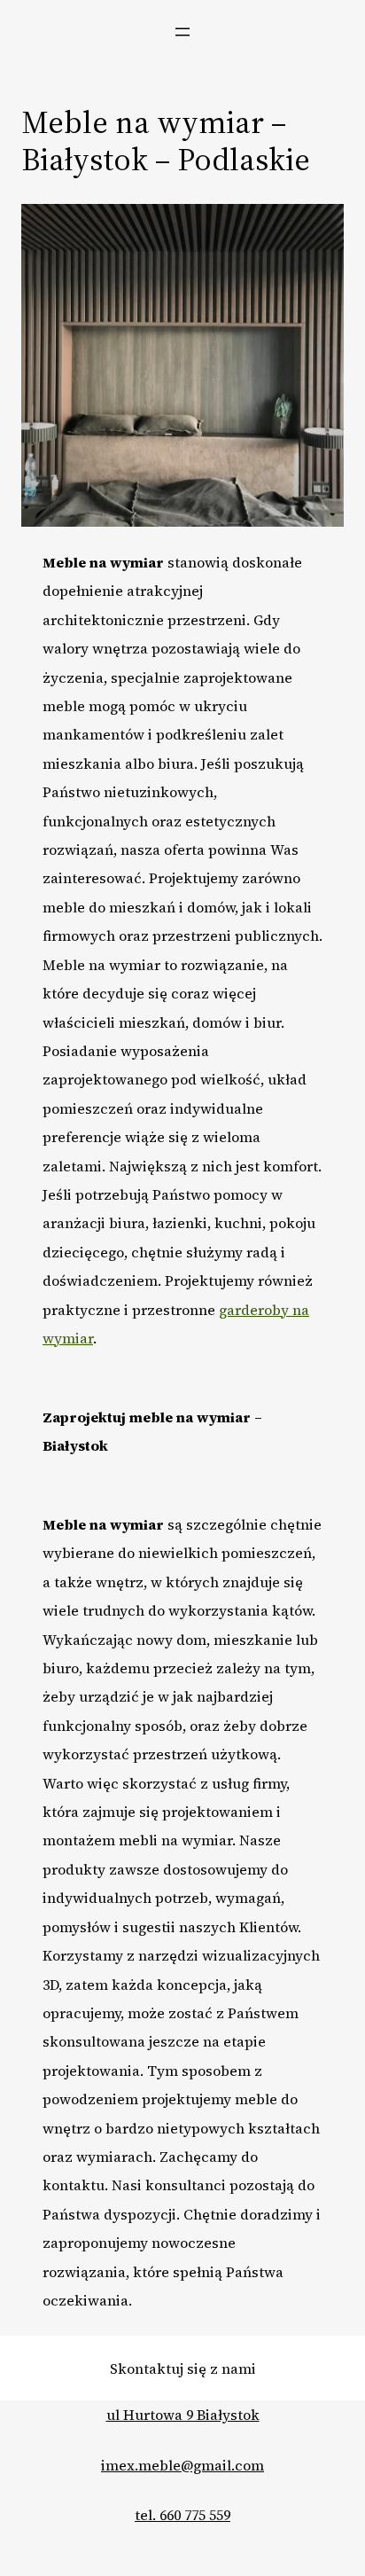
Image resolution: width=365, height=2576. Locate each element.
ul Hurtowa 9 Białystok (183, 2415)
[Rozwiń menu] (182, 32)
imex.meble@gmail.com (182, 2465)
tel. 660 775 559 (182, 2515)
